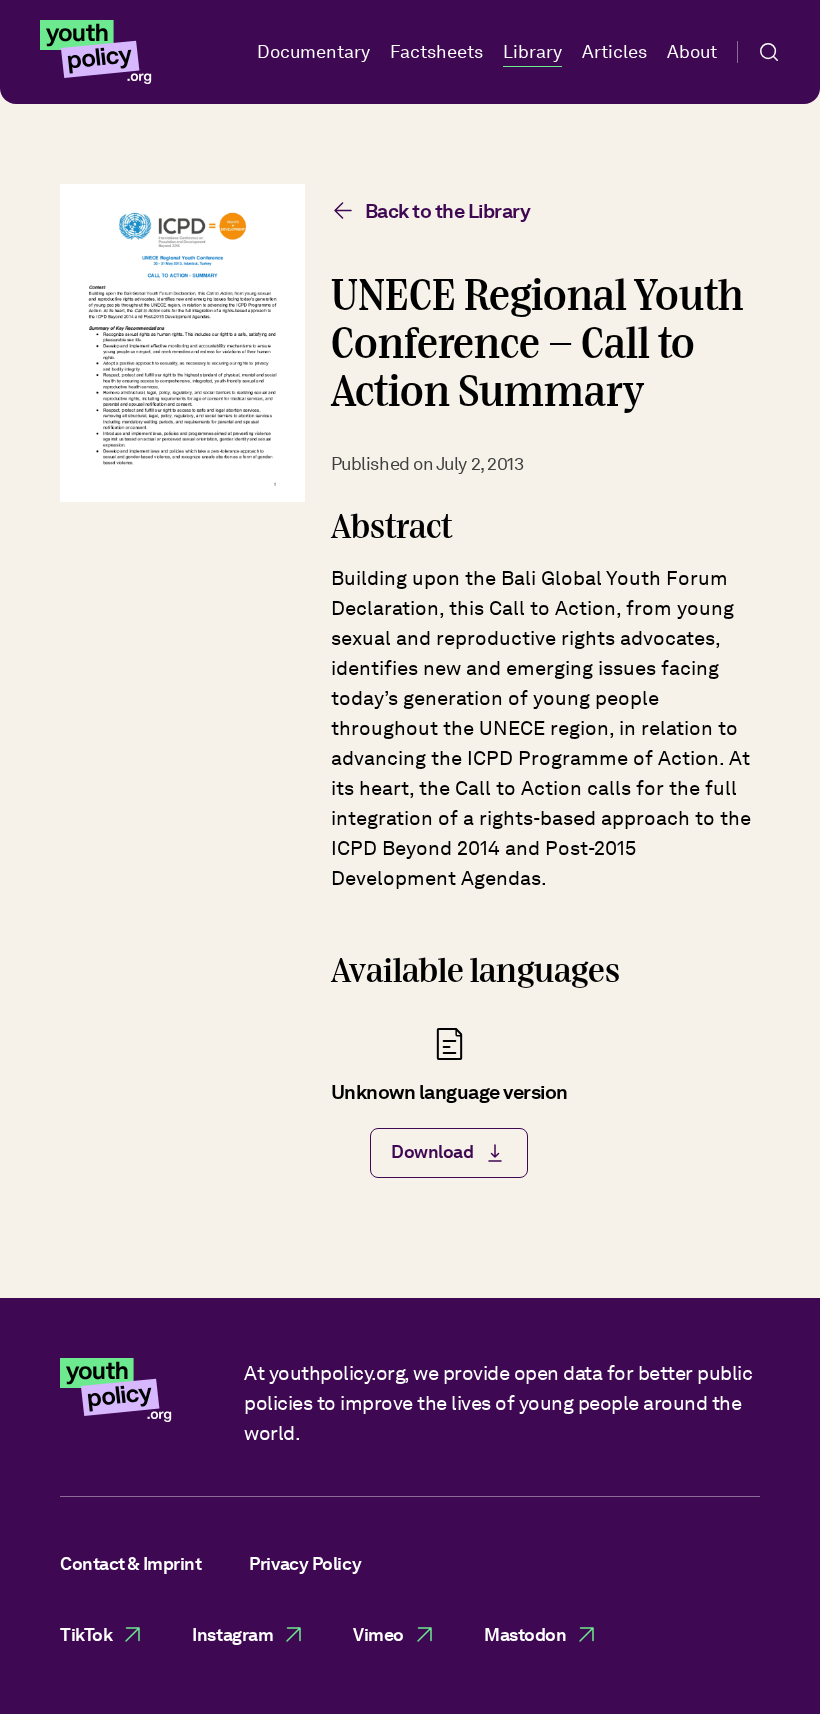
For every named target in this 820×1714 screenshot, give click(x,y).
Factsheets (436, 51)
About (692, 51)
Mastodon (525, 1634)
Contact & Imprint (130, 1563)
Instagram (232, 1634)
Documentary (313, 51)
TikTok (86, 1634)
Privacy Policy (305, 1563)
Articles (614, 51)
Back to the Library (448, 211)
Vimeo (378, 1634)
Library (532, 51)
